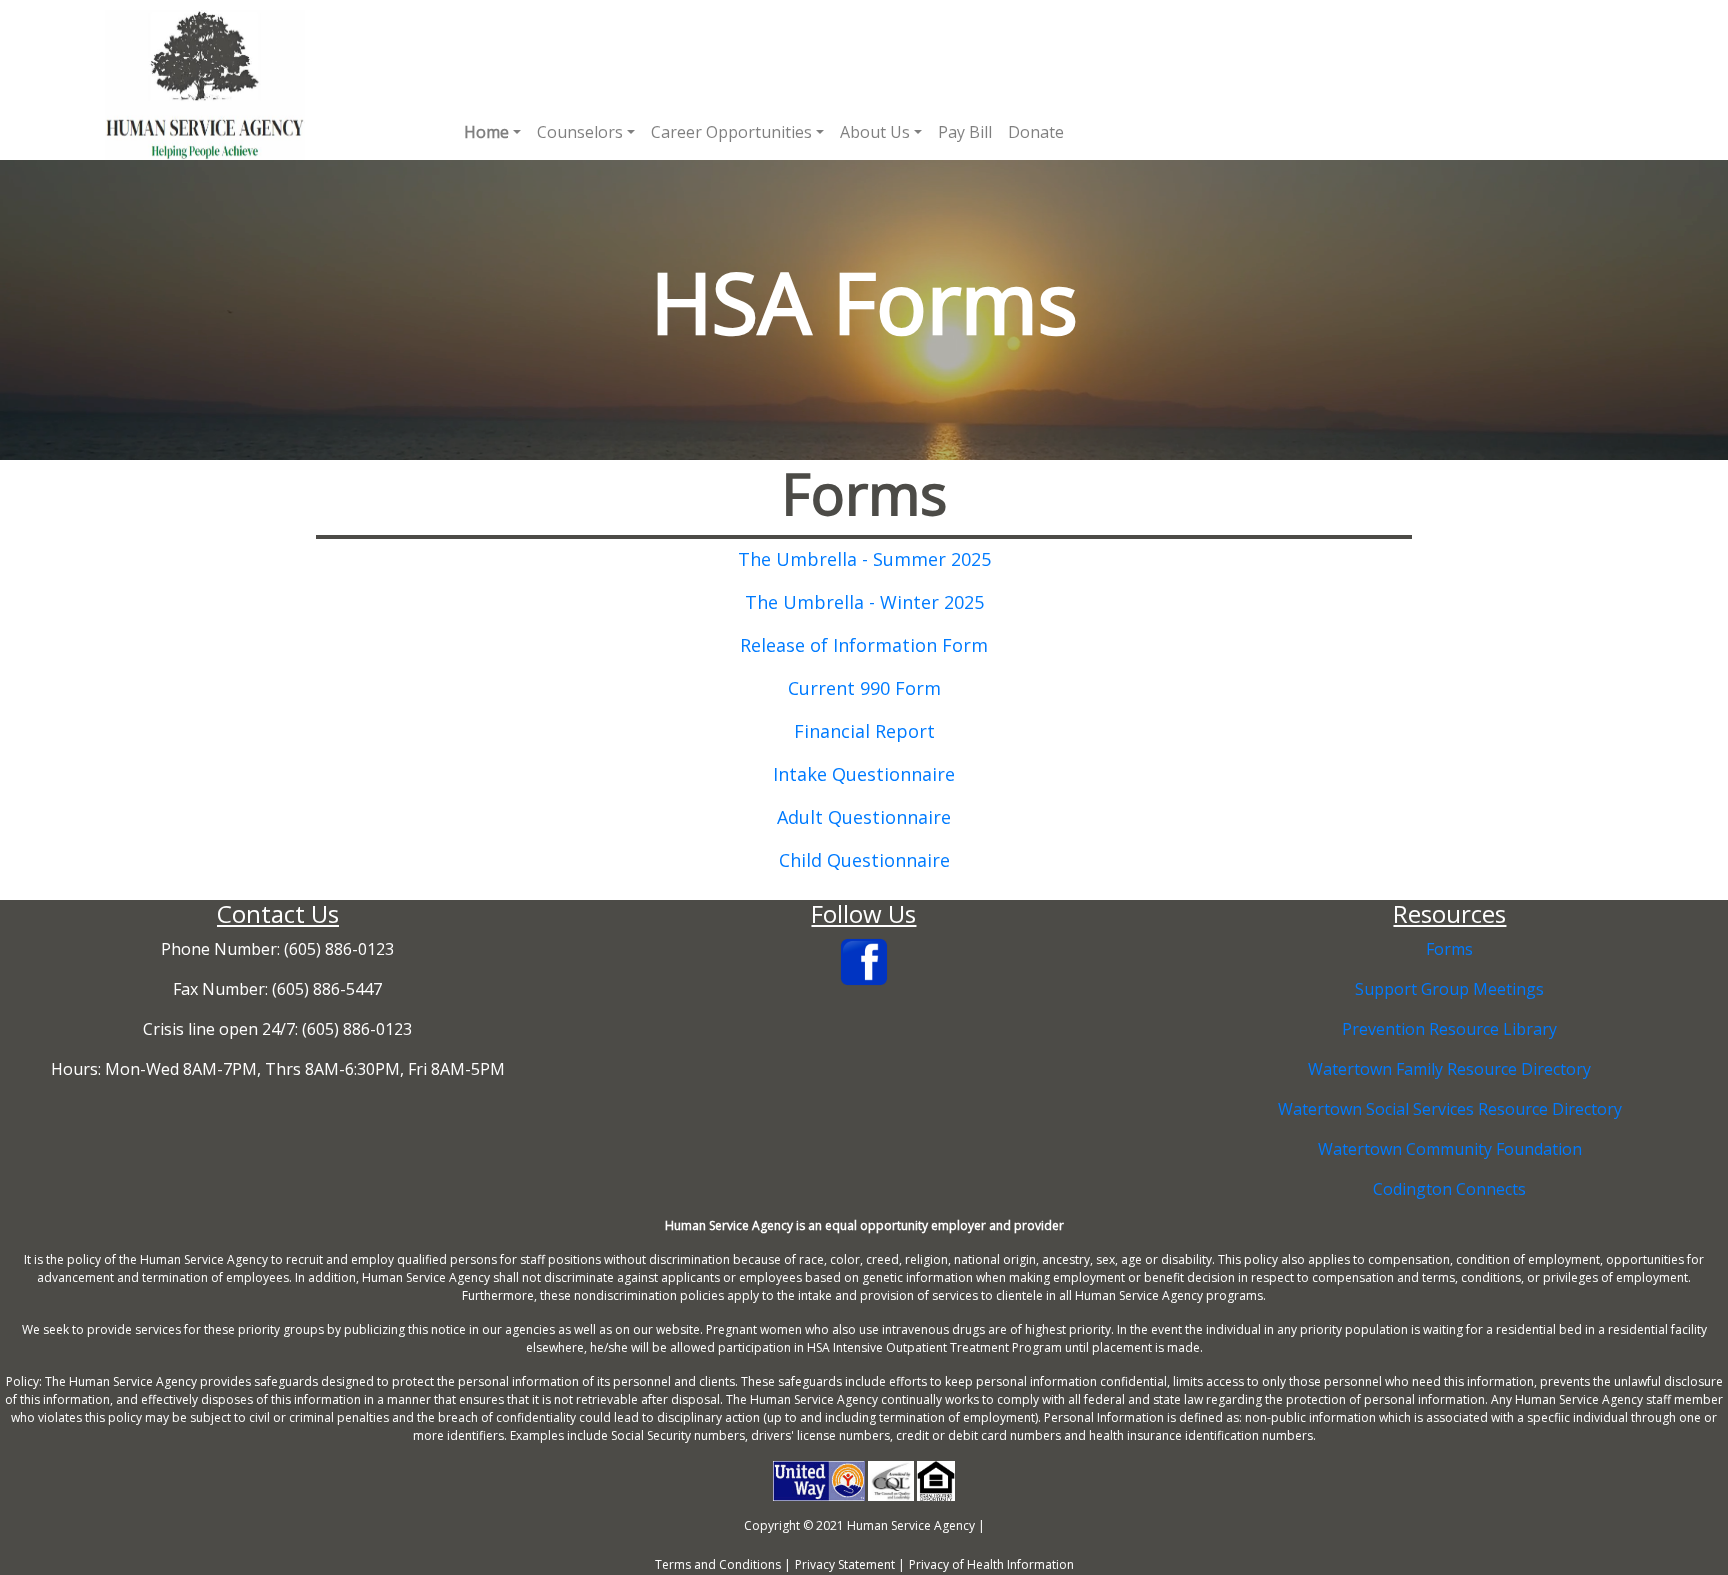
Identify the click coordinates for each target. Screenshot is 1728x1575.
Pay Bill (965, 132)
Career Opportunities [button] (731, 132)
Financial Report (864, 731)
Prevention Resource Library (1449, 1029)
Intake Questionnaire (864, 774)
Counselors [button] (580, 132)
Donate (1036, 132)
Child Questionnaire (864, 860)
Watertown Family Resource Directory (1449, 1069)
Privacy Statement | (850, 1564)
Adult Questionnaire (864, 817)
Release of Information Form (864, 645)
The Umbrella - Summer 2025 (864, 559)
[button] (492, 132)
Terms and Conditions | (723, 1564)
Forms (1449, 949)
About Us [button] (875, 132)
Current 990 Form (864, 688)
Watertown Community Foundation (1450, 1149)
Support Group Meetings (1449, 989)
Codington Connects (1449, 1189)
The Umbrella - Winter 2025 (864, 602)
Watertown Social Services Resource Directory (1450, 1109)
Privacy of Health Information (991, 1564)
